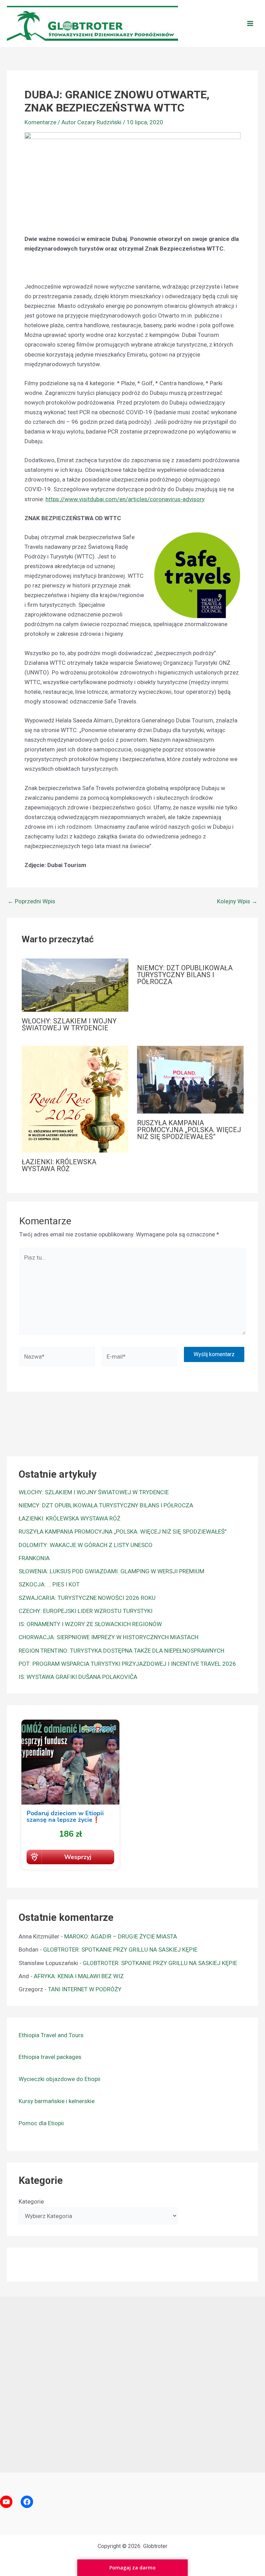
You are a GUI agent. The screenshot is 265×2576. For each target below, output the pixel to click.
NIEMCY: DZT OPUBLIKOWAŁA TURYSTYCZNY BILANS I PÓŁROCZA (185, 975)
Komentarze (40, 122)
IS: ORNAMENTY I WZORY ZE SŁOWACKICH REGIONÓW (90, 1624)
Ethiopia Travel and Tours (51, 2035)
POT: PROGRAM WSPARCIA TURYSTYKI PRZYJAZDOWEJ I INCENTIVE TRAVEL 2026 (127, 1664)
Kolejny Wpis (237, 901)
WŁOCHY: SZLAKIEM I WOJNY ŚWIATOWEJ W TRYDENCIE (69, 1024)
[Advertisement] (132, 2383)
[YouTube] (6, 2502)
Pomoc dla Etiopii (41, 2123)
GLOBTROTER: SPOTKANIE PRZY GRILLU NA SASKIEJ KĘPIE (120, 1950)
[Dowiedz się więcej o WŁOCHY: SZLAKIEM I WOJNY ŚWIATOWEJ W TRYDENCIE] (75, 985)
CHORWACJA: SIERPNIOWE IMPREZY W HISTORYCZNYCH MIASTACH (109, 1637)
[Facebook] (27, 2502)
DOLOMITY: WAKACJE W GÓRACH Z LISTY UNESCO (86, 1545)
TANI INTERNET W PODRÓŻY (85, 1989)
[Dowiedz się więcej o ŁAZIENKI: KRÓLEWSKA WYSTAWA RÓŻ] (75, 1099)
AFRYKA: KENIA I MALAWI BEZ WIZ (79, 1976)
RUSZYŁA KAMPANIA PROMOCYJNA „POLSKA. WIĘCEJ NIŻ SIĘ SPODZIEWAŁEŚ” (189, 1130)
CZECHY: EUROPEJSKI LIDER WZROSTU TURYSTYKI (86, 1611)
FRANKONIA (34, 1558)
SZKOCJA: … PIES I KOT (49, 1584)
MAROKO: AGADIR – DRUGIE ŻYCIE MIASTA (121, 1936)
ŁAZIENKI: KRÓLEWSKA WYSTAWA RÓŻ (59, 1165)
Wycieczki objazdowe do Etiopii (60, 2079)
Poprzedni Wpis (31, 901)
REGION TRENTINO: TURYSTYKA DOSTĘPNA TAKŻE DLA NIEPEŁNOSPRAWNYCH (121, 1651)
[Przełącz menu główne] (251, 23)
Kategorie (31, 2201)
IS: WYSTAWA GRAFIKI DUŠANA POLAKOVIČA (78, 1677)
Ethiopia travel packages (50, 2057)
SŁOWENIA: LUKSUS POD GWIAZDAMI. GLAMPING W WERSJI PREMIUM (111, 1571)
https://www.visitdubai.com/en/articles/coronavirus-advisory (125, 499)
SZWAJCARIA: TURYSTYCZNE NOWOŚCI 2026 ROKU (87, 1598)
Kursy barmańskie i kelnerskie (57, 2101)
